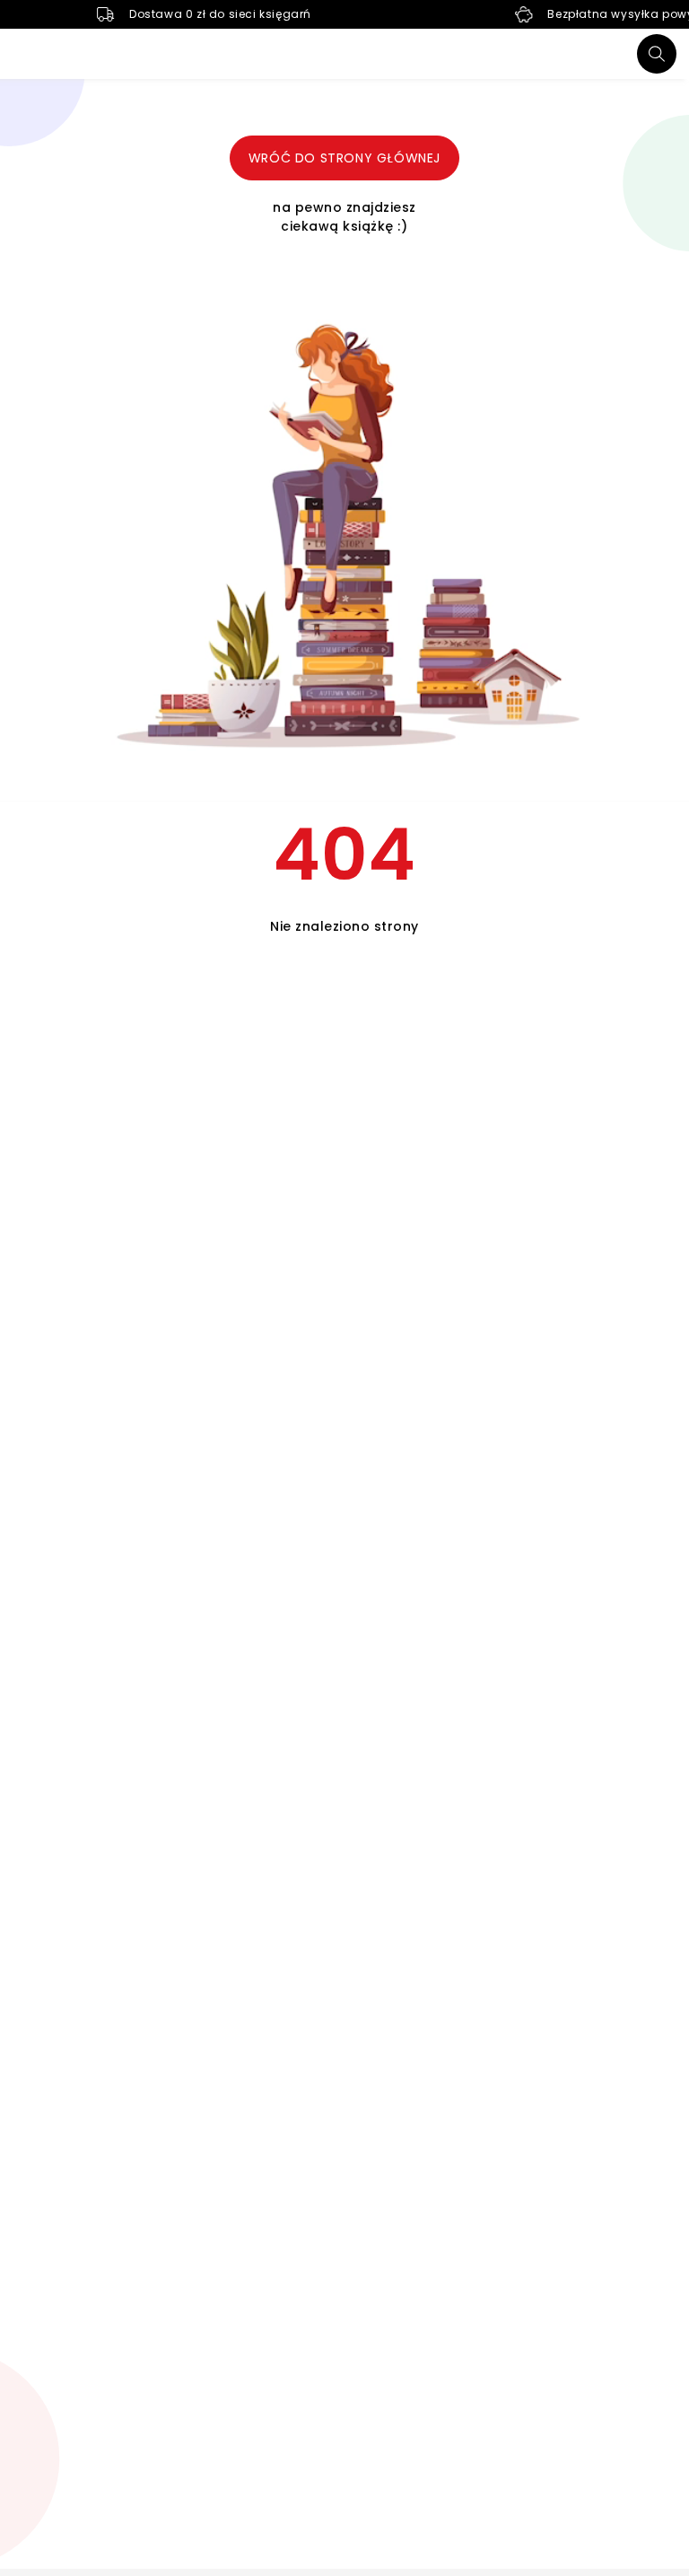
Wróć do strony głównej (344, 158)
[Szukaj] (657, 54)
